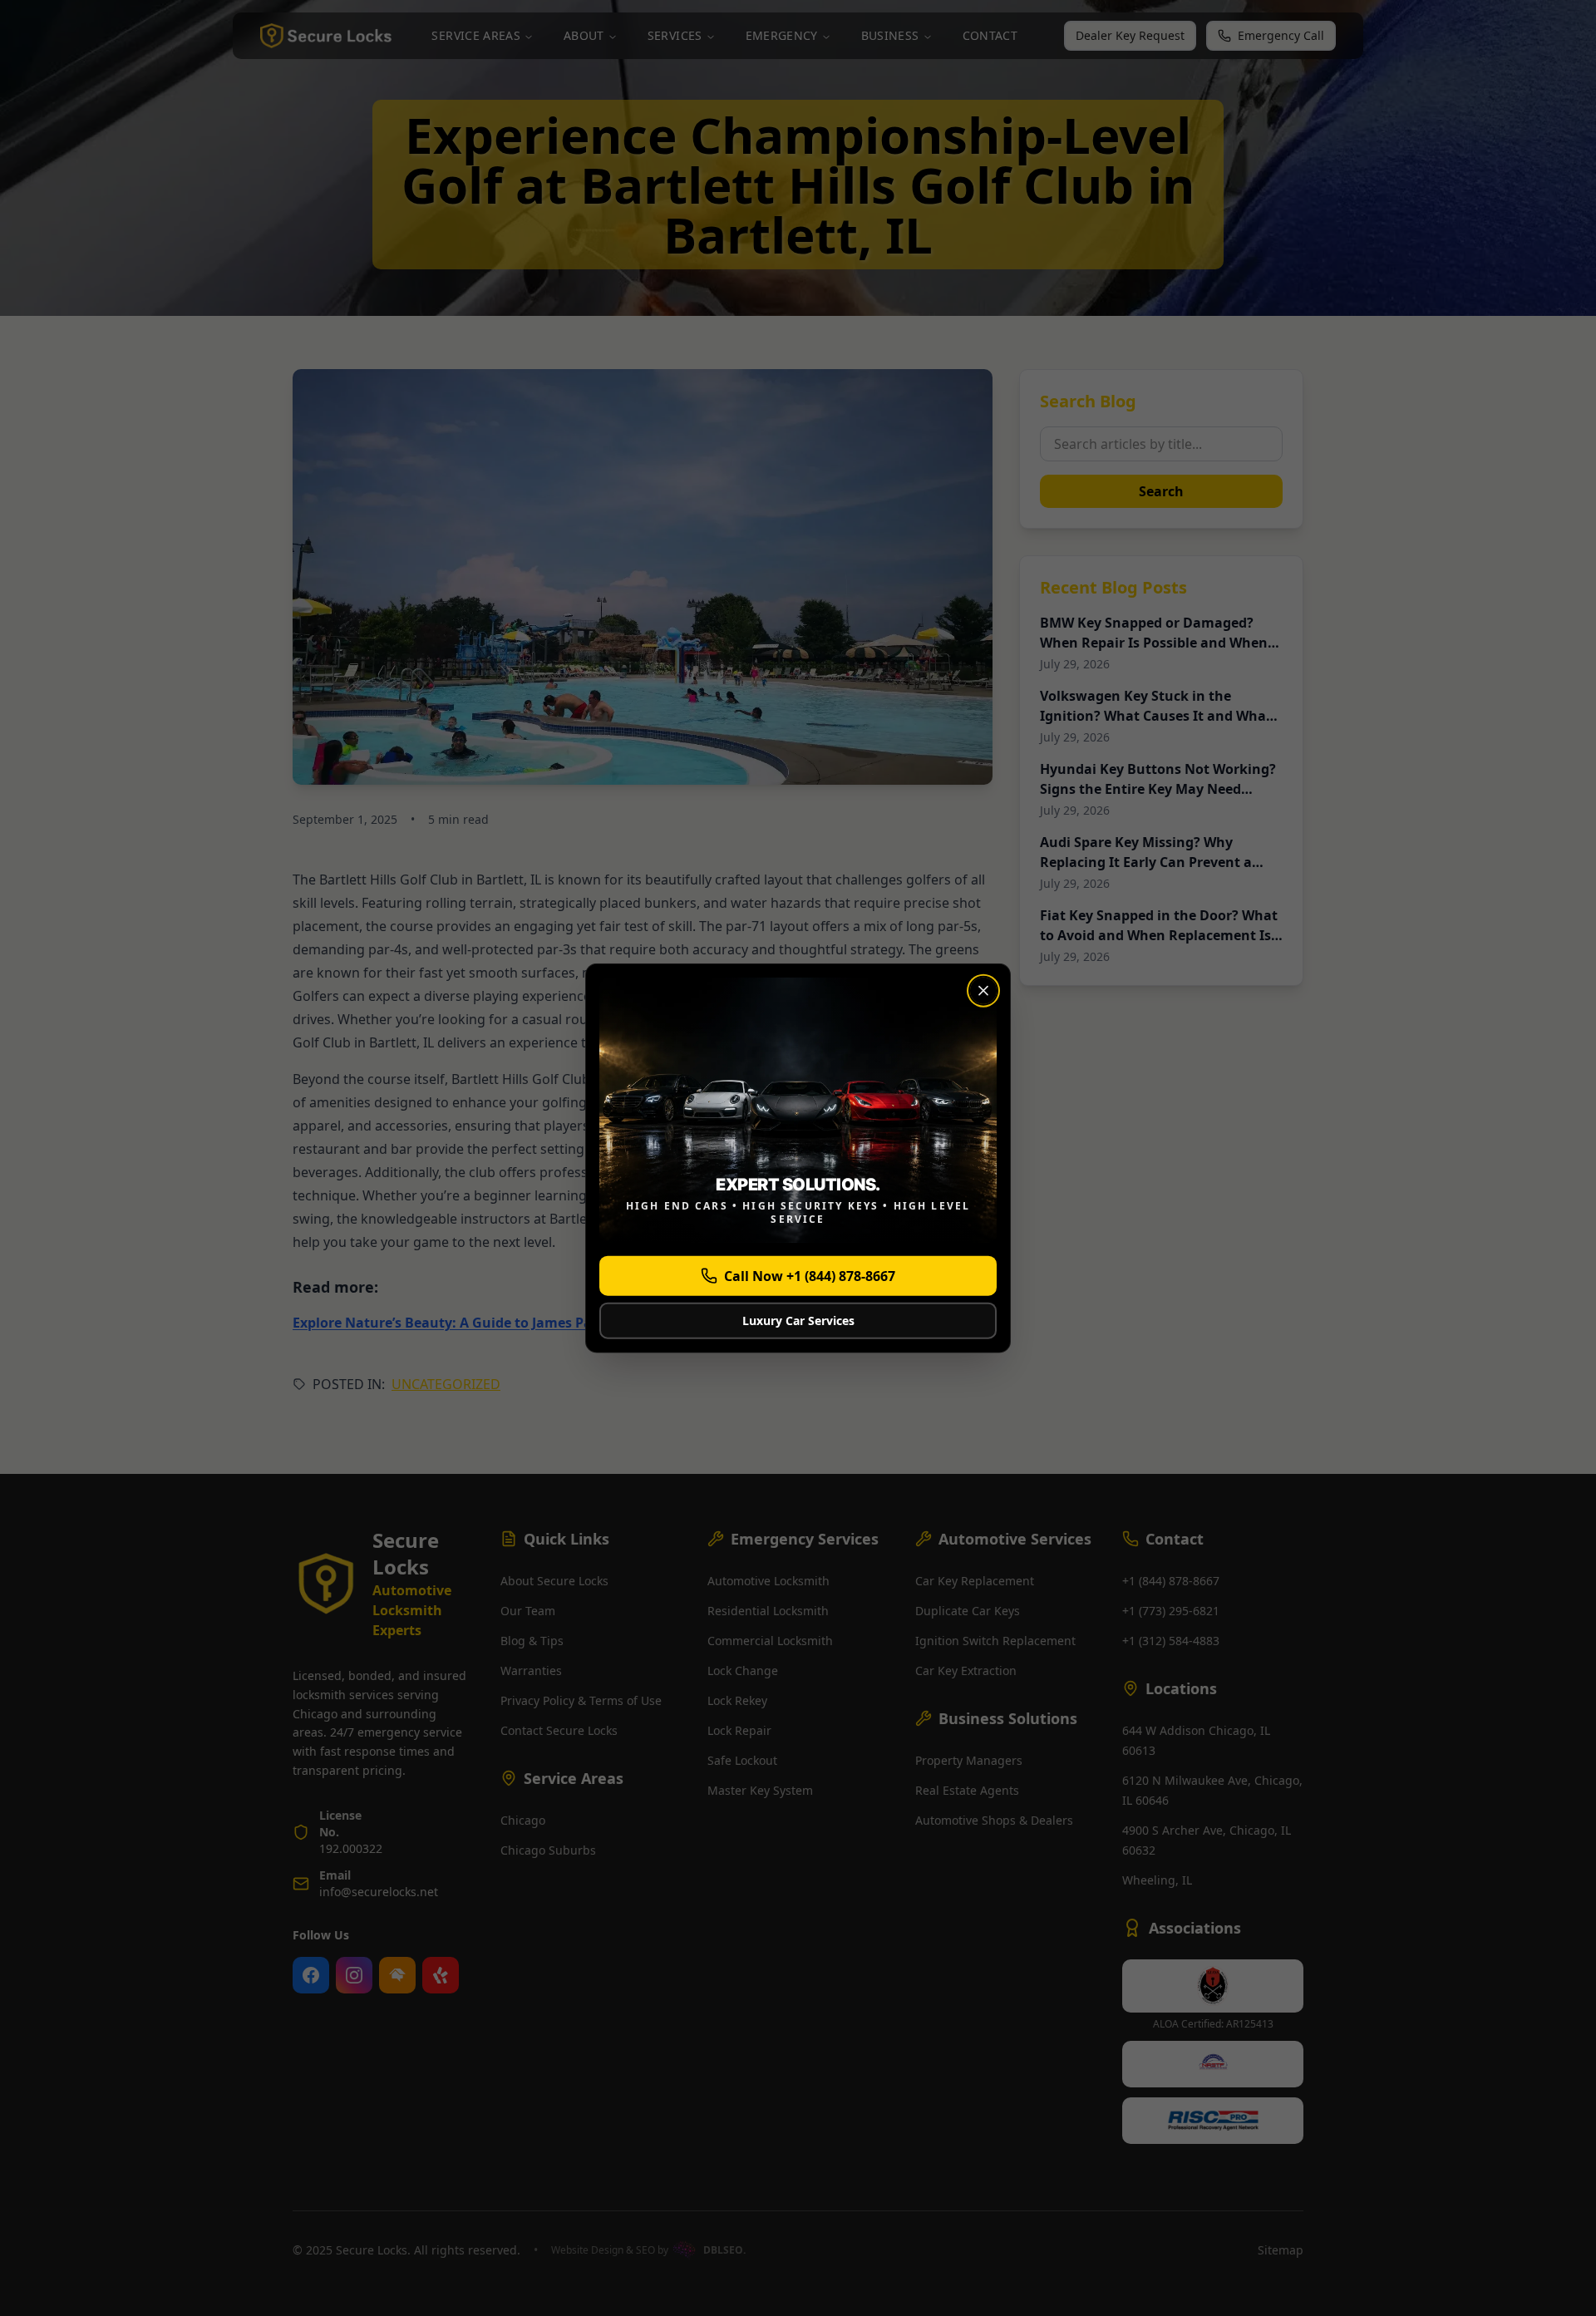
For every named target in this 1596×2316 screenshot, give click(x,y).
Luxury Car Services (798, 1320)
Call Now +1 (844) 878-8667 (810, 1275)
